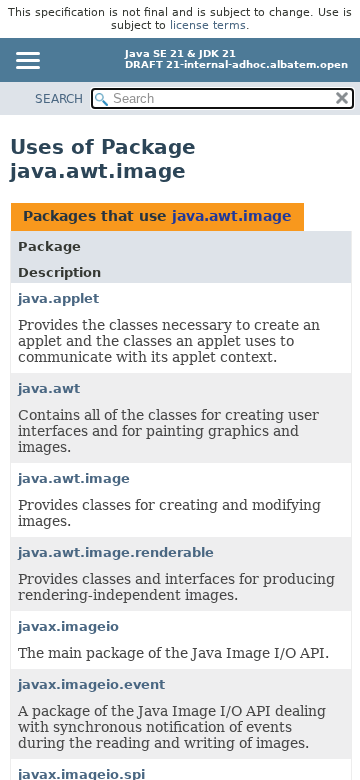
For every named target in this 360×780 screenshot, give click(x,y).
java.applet (58, 298)
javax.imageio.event (91, 684)
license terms (208, 25)
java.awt (49, 388)
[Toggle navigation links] (27, 62)
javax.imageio (68, 626)
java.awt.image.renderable (116, 552)
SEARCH (59, 99)
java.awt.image (232, 216)
